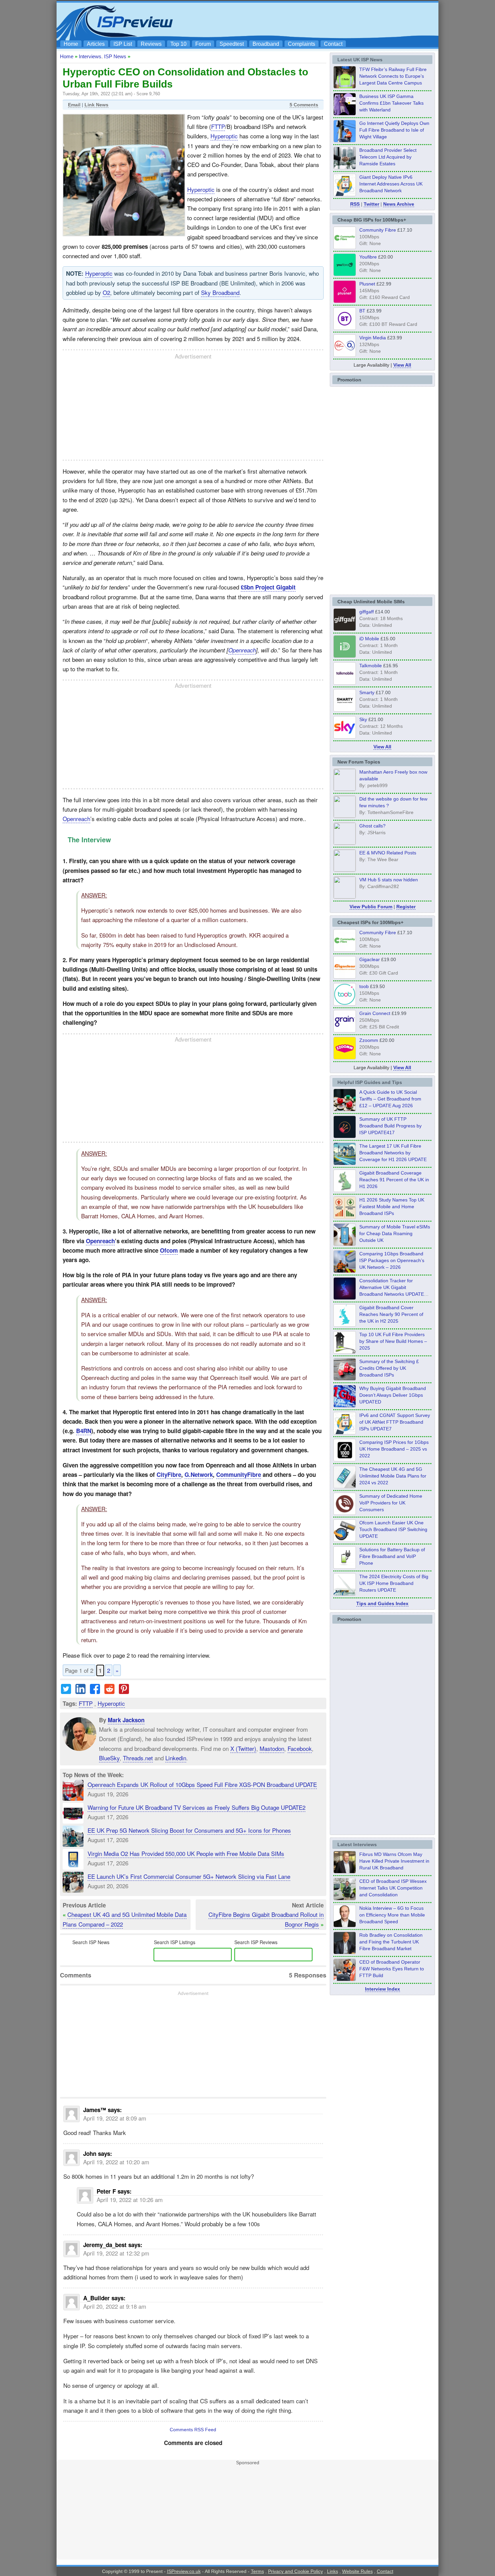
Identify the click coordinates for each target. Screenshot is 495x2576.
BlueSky (109, 1758)
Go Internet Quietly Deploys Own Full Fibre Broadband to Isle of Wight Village (394, 130)
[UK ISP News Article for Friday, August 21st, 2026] (345, 140)
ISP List (123, 44)
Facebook (300, 1748)
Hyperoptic (224, 136)
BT (362, 311)
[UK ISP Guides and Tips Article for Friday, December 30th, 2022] (345, 1513)
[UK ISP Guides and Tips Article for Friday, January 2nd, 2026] (345, 1325)
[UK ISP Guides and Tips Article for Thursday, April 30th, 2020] (345, 1136)
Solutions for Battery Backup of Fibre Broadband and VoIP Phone (392, 1556)
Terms (257, 2571)
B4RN (84, 1431)
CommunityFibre (239, 1475)
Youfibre (368, 257)
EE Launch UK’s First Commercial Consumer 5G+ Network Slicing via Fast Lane (189, 1876)
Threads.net (138, 1758)
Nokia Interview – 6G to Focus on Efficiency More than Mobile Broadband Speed (392, 1915)
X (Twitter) (243, 1748)
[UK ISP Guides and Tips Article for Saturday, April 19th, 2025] (345, 1459)
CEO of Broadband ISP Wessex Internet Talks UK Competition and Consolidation (393, 1888)
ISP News (115, 56)
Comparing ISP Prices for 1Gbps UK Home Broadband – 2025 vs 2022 (394, 1449)
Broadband (266, 44)
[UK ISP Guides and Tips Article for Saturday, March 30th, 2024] (345, 1594)
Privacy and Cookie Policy (295, 2571)
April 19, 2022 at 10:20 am (116, 2162)
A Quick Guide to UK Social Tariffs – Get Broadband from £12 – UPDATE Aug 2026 (390, 1099)
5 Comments (304, 105)
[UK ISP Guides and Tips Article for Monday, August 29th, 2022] (345, 1109)
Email (74, 105)
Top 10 (178, 44)
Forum (203, 44)
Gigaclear (370, 959)
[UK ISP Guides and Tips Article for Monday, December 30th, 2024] (345, 1486)
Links (333, 2571)
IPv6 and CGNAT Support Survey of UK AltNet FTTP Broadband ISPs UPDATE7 (395, 1422)
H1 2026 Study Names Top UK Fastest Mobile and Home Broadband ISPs (392, 1207)
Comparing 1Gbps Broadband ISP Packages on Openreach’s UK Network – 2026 (392, 1260)
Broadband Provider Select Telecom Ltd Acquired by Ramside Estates (388, 157)
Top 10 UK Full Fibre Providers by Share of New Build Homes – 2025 (393, 1341)
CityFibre (169, 1475)
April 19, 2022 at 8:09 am (115, 2118)
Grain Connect (375, 1013)
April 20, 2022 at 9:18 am (115, 2306)
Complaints (302, 44)
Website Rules (357, 2571)
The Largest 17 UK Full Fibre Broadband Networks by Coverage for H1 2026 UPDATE (393, 1153)
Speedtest (232, 44)
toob (364, 986)
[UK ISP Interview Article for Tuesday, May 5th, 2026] (345, 1871)
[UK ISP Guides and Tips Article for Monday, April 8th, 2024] (345, 1432)
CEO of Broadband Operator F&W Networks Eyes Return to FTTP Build (392, 1969)
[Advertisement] (313, 21)
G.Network (199, 1475)
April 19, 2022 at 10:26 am (130, 2199)
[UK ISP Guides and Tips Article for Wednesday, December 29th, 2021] (345, 1567)
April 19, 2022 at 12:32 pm (116, 2253)
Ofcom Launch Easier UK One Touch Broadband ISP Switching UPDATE (393, 1529)
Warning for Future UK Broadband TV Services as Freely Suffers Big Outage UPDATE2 (196, 1807)
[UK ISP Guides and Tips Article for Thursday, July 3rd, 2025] (345, 1352)
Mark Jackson (126, 1720)
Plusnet (367, 284)
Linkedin (176, 1758)
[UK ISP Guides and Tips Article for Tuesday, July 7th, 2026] (345, 1190)
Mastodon (272, 1748)
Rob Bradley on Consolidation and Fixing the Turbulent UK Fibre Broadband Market (391, 1942)
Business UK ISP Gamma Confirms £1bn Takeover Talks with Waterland (391, 103)
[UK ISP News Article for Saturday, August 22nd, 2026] (345, 87)
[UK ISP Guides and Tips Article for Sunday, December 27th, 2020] (345, 1405)
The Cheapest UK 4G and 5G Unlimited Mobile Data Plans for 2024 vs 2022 (393, 1476)
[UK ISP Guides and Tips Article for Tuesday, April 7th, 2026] (345, 1271)
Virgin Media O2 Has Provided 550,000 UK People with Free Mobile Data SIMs (186, 1853)
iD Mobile (369, 639)
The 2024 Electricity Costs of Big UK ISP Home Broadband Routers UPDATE (394, 1583)
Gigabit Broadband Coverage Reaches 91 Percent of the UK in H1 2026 (394, 1180)
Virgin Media (373, 337)
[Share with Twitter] (66, 1691)
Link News (96, 105)
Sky (363, 719)
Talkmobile (371, 666)
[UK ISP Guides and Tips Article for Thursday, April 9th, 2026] (345, 1244)
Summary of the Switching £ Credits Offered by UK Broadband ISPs (389, 1368)
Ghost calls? (372, 826)
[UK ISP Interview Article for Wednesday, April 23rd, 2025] (345, 1979)
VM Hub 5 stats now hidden (389, 880)
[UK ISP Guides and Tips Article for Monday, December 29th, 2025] (345, 1298)
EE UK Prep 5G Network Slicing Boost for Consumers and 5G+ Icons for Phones (189, 1830)
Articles (96, 44)
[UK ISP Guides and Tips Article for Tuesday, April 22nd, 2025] (345, 1379)
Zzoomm (369, 1040)
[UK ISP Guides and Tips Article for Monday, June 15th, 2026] (345, 1217)
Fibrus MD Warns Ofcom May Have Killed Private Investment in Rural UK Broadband (394, 1861)
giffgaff (367, 612)
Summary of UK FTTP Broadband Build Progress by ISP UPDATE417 (390, 1126)
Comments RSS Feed (193, 2430)
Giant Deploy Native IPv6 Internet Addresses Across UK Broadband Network (391, 184)
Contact (333, 44)
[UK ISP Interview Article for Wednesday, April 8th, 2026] (345, 1898)
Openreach (242, 650)
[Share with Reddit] (109, 1691)
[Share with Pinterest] (124, 1691)
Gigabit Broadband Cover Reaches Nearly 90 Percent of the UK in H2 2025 (391, 1314)
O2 (106, 292)
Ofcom (169, 1250)
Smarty (367, 692)
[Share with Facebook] (95, 1691)
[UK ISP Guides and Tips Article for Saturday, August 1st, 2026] (345, 1163)
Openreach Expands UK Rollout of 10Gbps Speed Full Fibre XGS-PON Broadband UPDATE (202, 1784)
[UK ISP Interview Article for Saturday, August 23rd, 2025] (345, 1952)
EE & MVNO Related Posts (388, 853)
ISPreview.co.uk (184, 2571)
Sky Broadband (220, 292)
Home (71, 44)
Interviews (90, 56)
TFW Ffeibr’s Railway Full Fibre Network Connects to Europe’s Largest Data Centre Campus (393, 76)
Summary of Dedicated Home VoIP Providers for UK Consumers (391, 1503)
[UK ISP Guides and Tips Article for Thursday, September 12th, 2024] (345, 1540)
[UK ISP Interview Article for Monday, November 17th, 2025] (345, 1925)
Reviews (151, 44)
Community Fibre (378, 230)
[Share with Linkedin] (80, 1691)
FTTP (218, 126)
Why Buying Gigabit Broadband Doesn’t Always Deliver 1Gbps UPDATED (393, 1395)
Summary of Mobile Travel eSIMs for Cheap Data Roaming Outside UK (395, 1233)
